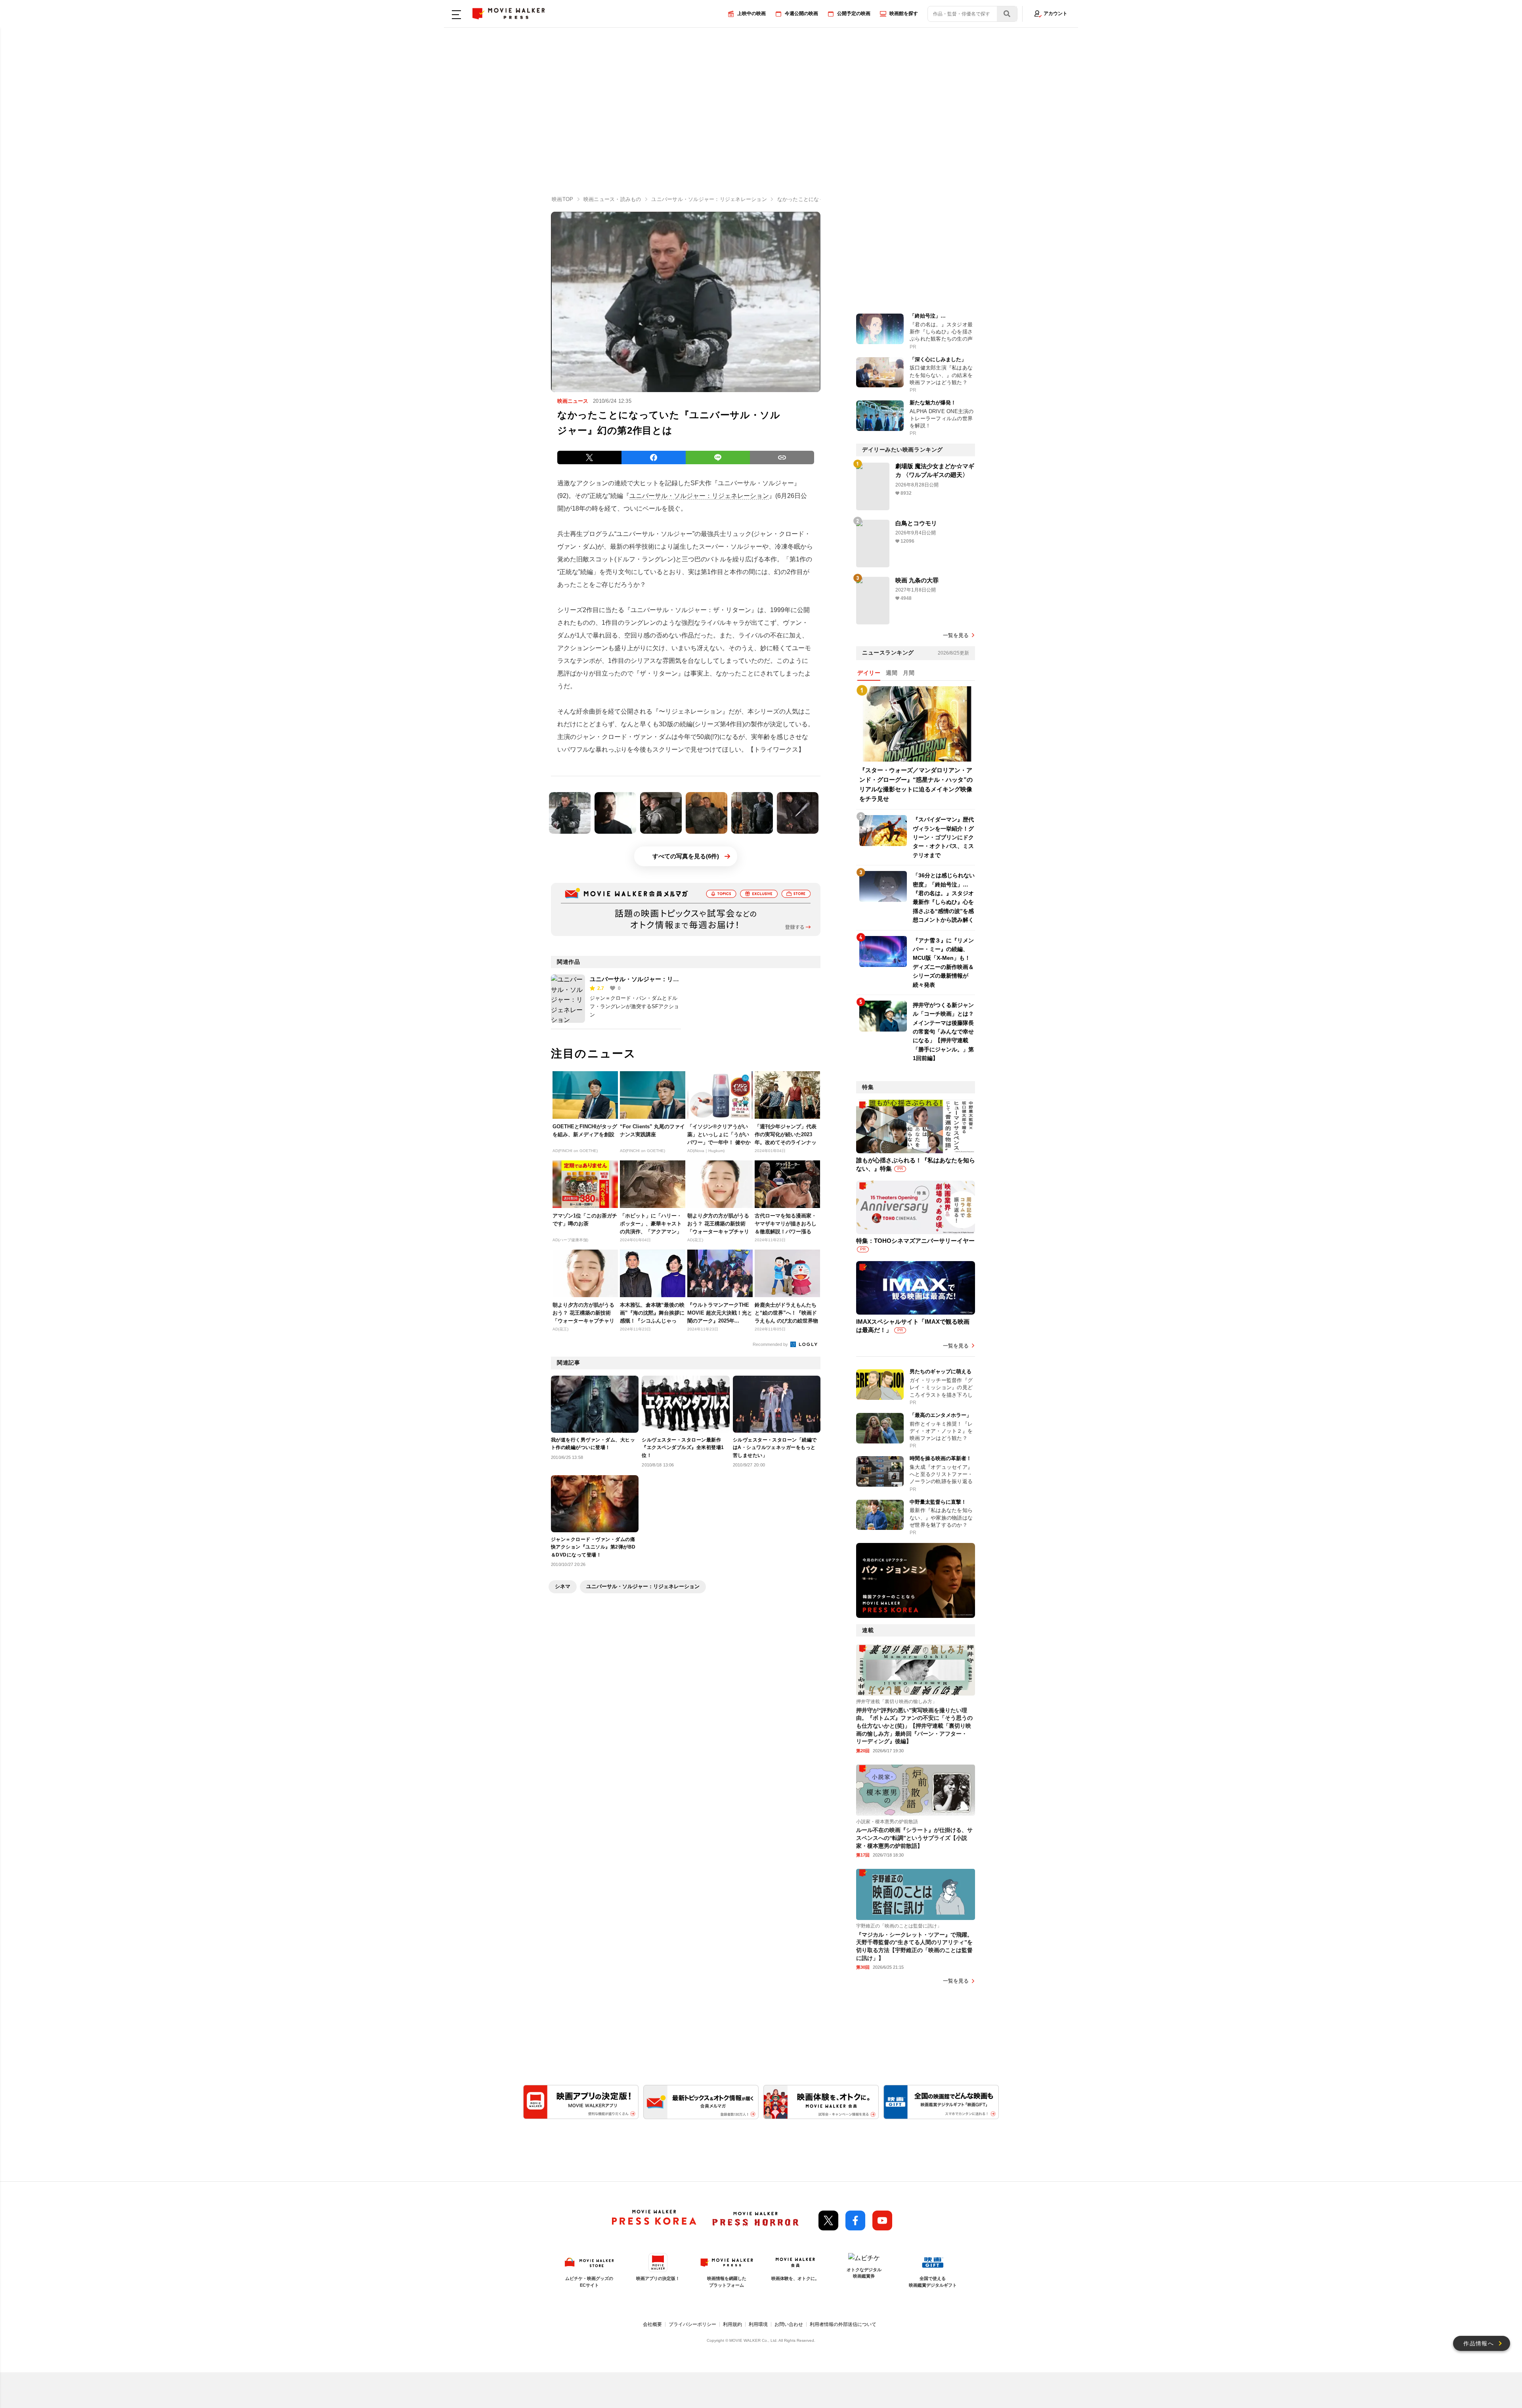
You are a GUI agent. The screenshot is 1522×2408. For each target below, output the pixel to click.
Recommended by (771, 1344)
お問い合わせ (789, 2324)
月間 (909, 673)
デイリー (869, 673)
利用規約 (732, 2324)
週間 (892, 673)
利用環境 (758, 2324)
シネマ (563, 1586)
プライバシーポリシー (692, 2324)
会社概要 (652, 2324)
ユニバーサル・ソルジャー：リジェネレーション (699, 496)
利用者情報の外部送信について (843, 2324)
